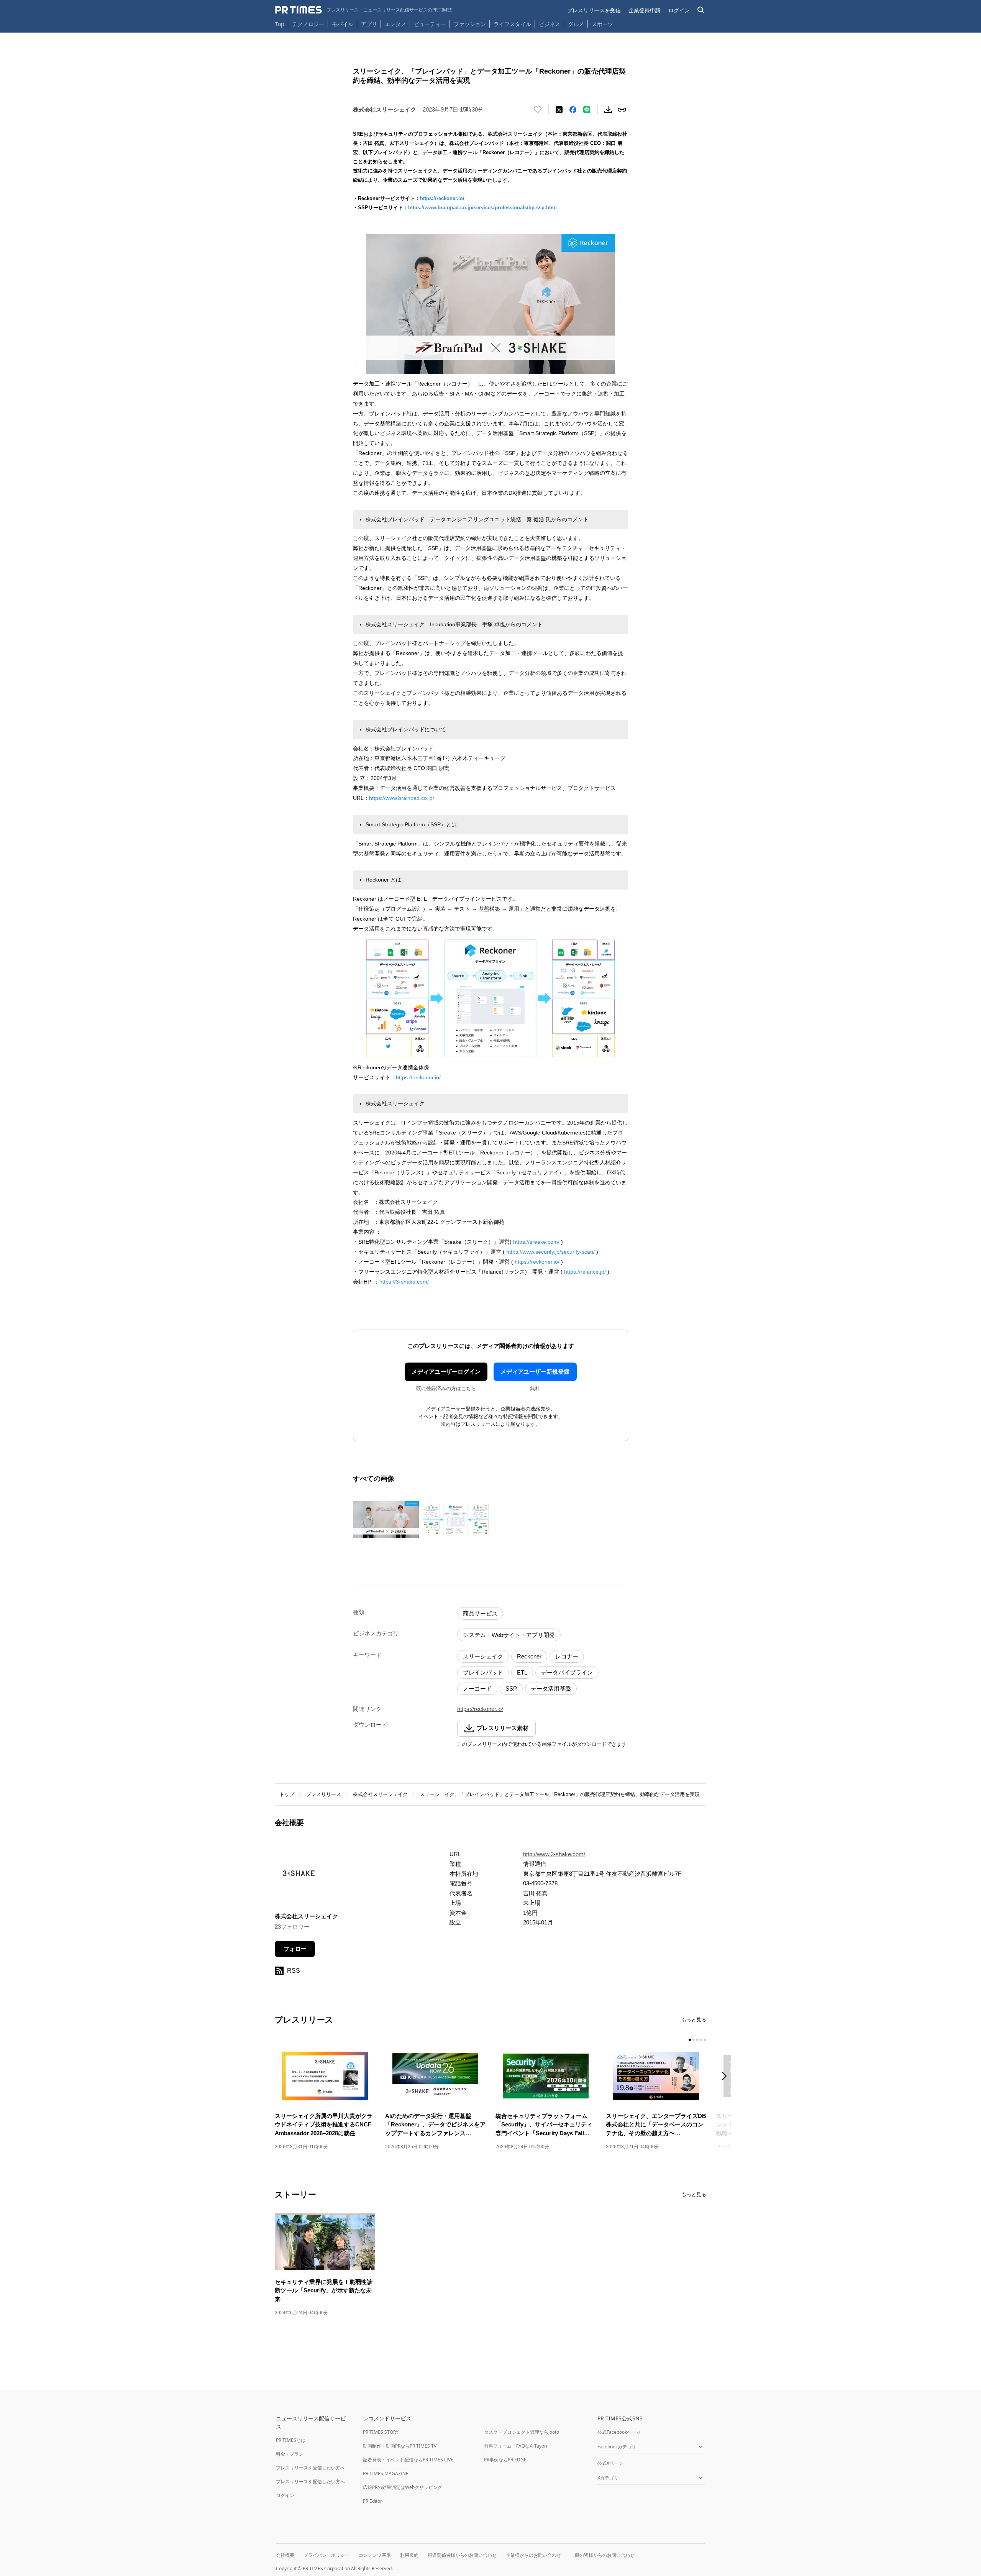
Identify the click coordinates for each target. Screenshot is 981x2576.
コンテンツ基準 (375, 2555)
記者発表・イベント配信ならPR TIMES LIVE (408, 2460)
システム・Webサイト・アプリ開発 (509, 1635)
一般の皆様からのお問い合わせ (602, 2555)
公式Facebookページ (619, 2432)
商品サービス (480, 1613)
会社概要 (285, 2555)
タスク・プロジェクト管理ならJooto (522, 2432)
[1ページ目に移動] (690, 2040)
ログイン (679, 10)
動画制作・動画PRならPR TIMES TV (400, 2446)
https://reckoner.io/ (442, 198)
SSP (511, 1689)
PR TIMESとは (291, 2440)
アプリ (369, 24)
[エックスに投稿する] (559, 110)
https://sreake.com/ (536, 1242)
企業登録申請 (645, 10)
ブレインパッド (483, 1672)
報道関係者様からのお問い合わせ (462, 2555)
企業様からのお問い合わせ (533, 2555)
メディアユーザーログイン (446, 1372)
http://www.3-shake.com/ (554, 1854)
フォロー (295, 1949)
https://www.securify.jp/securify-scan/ (550, 1252)
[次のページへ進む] (727, 2077)
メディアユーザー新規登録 (535, 1372)
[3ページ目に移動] (697, 2040)
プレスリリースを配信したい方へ (310, 2482)
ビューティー (430, 24)
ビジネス (550, 24)
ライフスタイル (512, 24)
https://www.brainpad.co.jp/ (402, 798)
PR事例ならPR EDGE (505, 2460)
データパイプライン (567, 1672)
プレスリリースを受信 (594, 10)
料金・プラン (290, 2454)
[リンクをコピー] (622, 110)
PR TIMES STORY (381, 2432)
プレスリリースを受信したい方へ (310, 2468)
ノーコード (477, 1689)
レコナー (567, 1656)
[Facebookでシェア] (573, 110)
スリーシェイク (483, 1656)
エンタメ (395, 24)
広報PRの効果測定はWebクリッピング (403, 2487)
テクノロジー (308, 24)
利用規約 (409, 2555)
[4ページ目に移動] (701, 2040)
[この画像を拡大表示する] (386, 1520)
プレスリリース (324, 1794)
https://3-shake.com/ (404, 1282)
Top (280, 24)
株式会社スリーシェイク (380, 1794)
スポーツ (602, 24)
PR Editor (372, 2501)
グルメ (576, 24)
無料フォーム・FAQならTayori (516, 2446)
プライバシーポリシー (326, 2555)
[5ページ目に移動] (705, 2040)
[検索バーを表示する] (701, 10)
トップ (287, 1794)
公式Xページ (610, 2463)
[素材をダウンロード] (608, 110)
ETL (522, 1672)
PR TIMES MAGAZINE (386, 2473)
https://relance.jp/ (585, 1272)
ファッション (470, 24)
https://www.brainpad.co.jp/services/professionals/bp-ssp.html (482, 208)
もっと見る (694, 2020)
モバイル (343, 24)
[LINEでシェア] (587, 110)
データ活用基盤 (551, 1689)
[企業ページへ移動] (299, 1876)
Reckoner (529, 1656)
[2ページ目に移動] (694, 2040)
